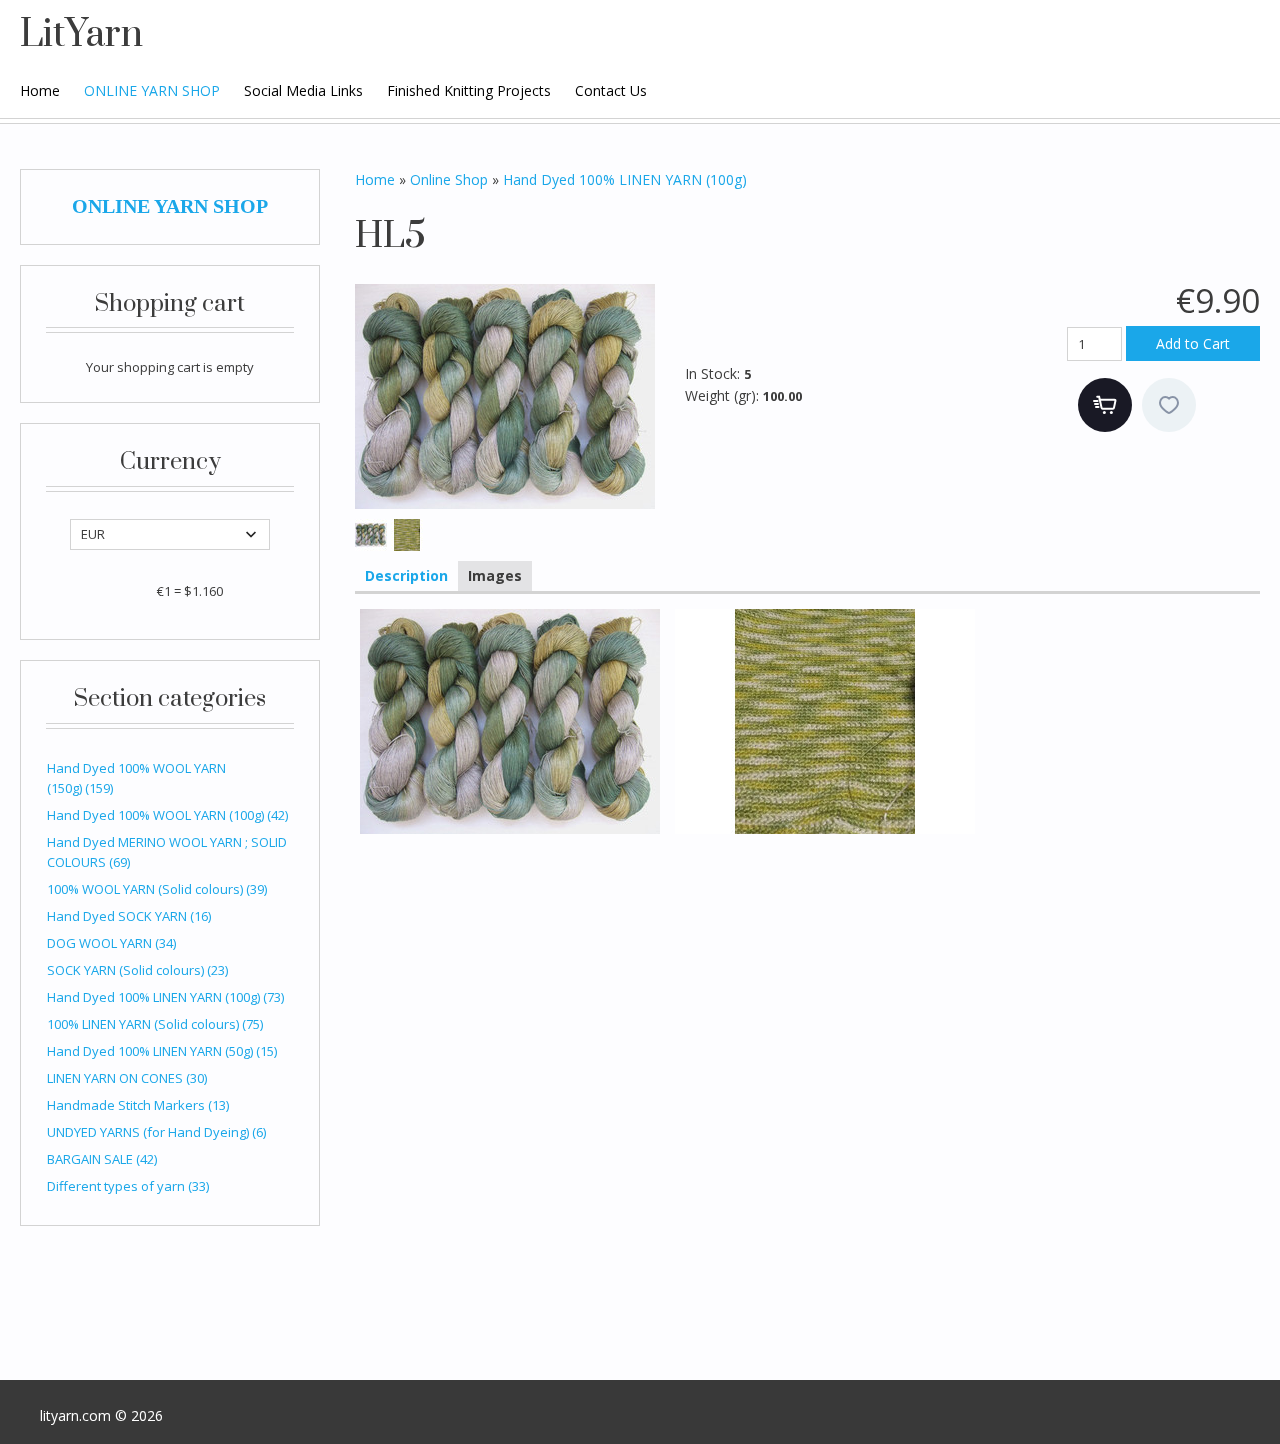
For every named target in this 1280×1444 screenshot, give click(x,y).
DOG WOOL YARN (111, 943)
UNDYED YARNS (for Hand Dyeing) (156, 1132)
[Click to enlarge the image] (505, 396)
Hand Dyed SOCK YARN (129, 916)
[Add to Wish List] (1169, 405)
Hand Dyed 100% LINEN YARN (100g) (165, 997)
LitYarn (81, 35)
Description (406, 575)
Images (495, 575)
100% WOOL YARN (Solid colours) (157, 889)
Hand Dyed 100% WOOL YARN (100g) (167, 815)
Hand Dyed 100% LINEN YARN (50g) (162, 1051)
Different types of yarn (128, 1186)
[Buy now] (1105, 405)
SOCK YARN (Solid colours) (137, 970)
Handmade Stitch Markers (138, 1105)
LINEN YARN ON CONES (127, 1078)
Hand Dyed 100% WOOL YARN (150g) (136, 778)
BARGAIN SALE (102, 1159)
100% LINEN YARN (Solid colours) (155, 1024)
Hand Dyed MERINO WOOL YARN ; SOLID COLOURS (167, 852)
